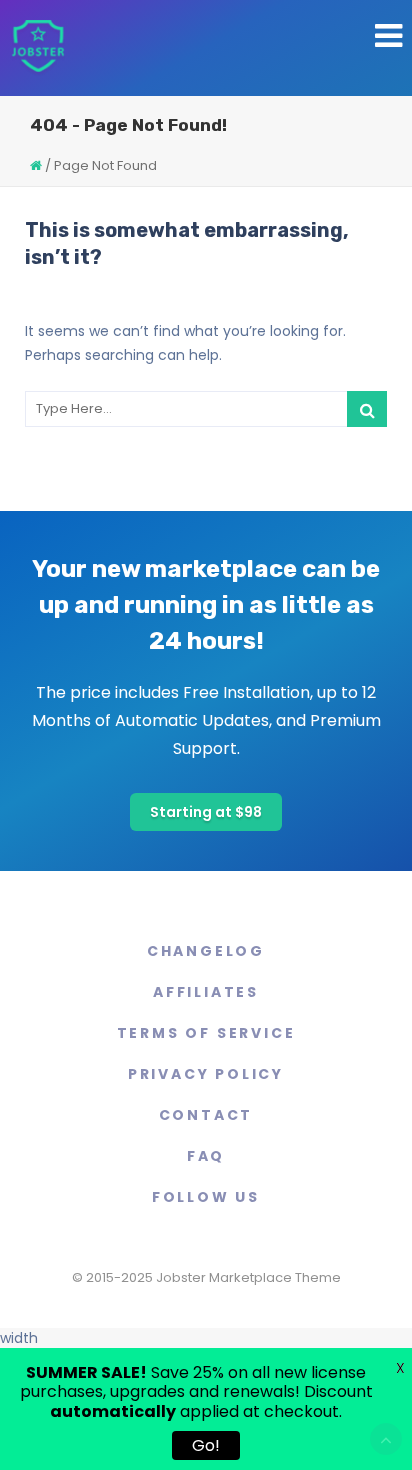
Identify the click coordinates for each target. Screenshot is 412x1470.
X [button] (400, 1368)
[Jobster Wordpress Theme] (37, 48)
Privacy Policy (206, 1074)
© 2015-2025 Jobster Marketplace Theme (206, 1277)
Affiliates (206, 992)
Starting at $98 (206, 812)
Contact (206, 1115)
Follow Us (206, 1197)
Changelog (206, 951)
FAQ (206, 1156)
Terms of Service (206, 1033)
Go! (206, 1445)
